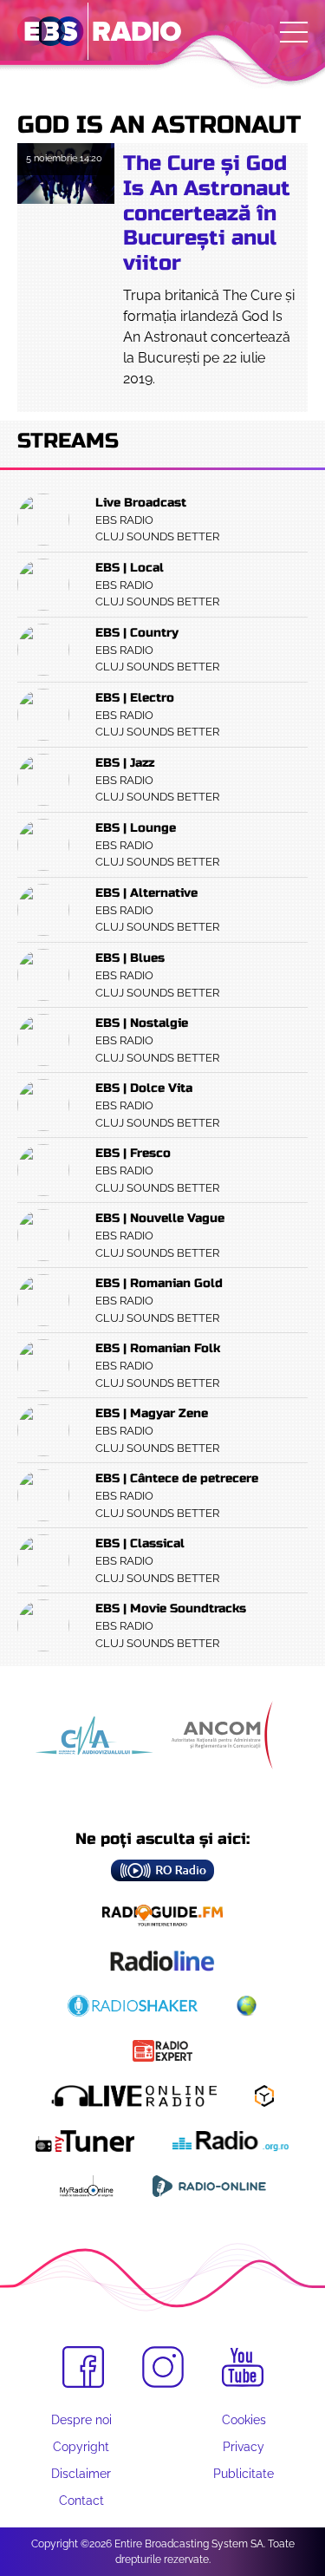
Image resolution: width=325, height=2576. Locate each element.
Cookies (244, 2420)
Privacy (244, 2447)
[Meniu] (294, 32)
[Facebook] (83, 2367)
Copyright (81, 2447)
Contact (81, 2501)
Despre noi (81, 2420)
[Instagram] (163, 2367)
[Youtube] (243, 2368)
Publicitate (244, 2474)
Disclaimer (81, 2474)
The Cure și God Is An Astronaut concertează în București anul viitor (207, 213)
